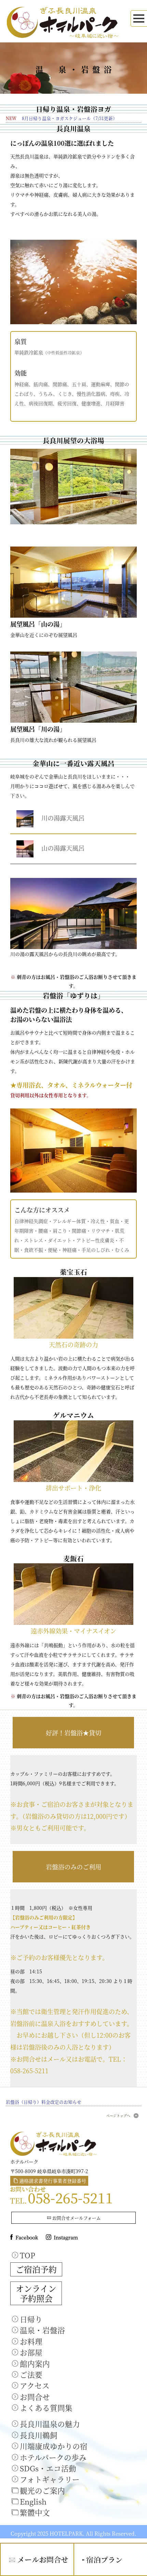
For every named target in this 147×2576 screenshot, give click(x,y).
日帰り (31, 2319)
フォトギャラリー (50, 2479)
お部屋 (31, 2352)
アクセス (35, 2385)
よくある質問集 (46, 2408)
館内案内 (35, 2363)
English (33, 2501)
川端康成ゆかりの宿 (54, 2446)
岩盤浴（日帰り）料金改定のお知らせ (44, 2102)
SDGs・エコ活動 (48, 2468)
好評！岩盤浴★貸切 (73, 1733)
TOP (28, 2255)
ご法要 (31, 2374)
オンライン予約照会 (36, 2293)
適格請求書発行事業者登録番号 (53, 2181)
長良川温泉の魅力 (50, 2424)
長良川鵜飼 (39, 2435)
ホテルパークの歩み (53, 2457)
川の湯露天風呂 (60, 817)
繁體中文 (35, 2512)
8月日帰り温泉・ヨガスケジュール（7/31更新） (70, 118)
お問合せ (35, 2397)
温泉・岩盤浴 (42, 2330)
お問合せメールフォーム (77, 2218)
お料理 (31, 2341)
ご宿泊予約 (36, 2269)
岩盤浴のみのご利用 (73, 1867)
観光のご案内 (42, 2490)
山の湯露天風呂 (60, 848)
